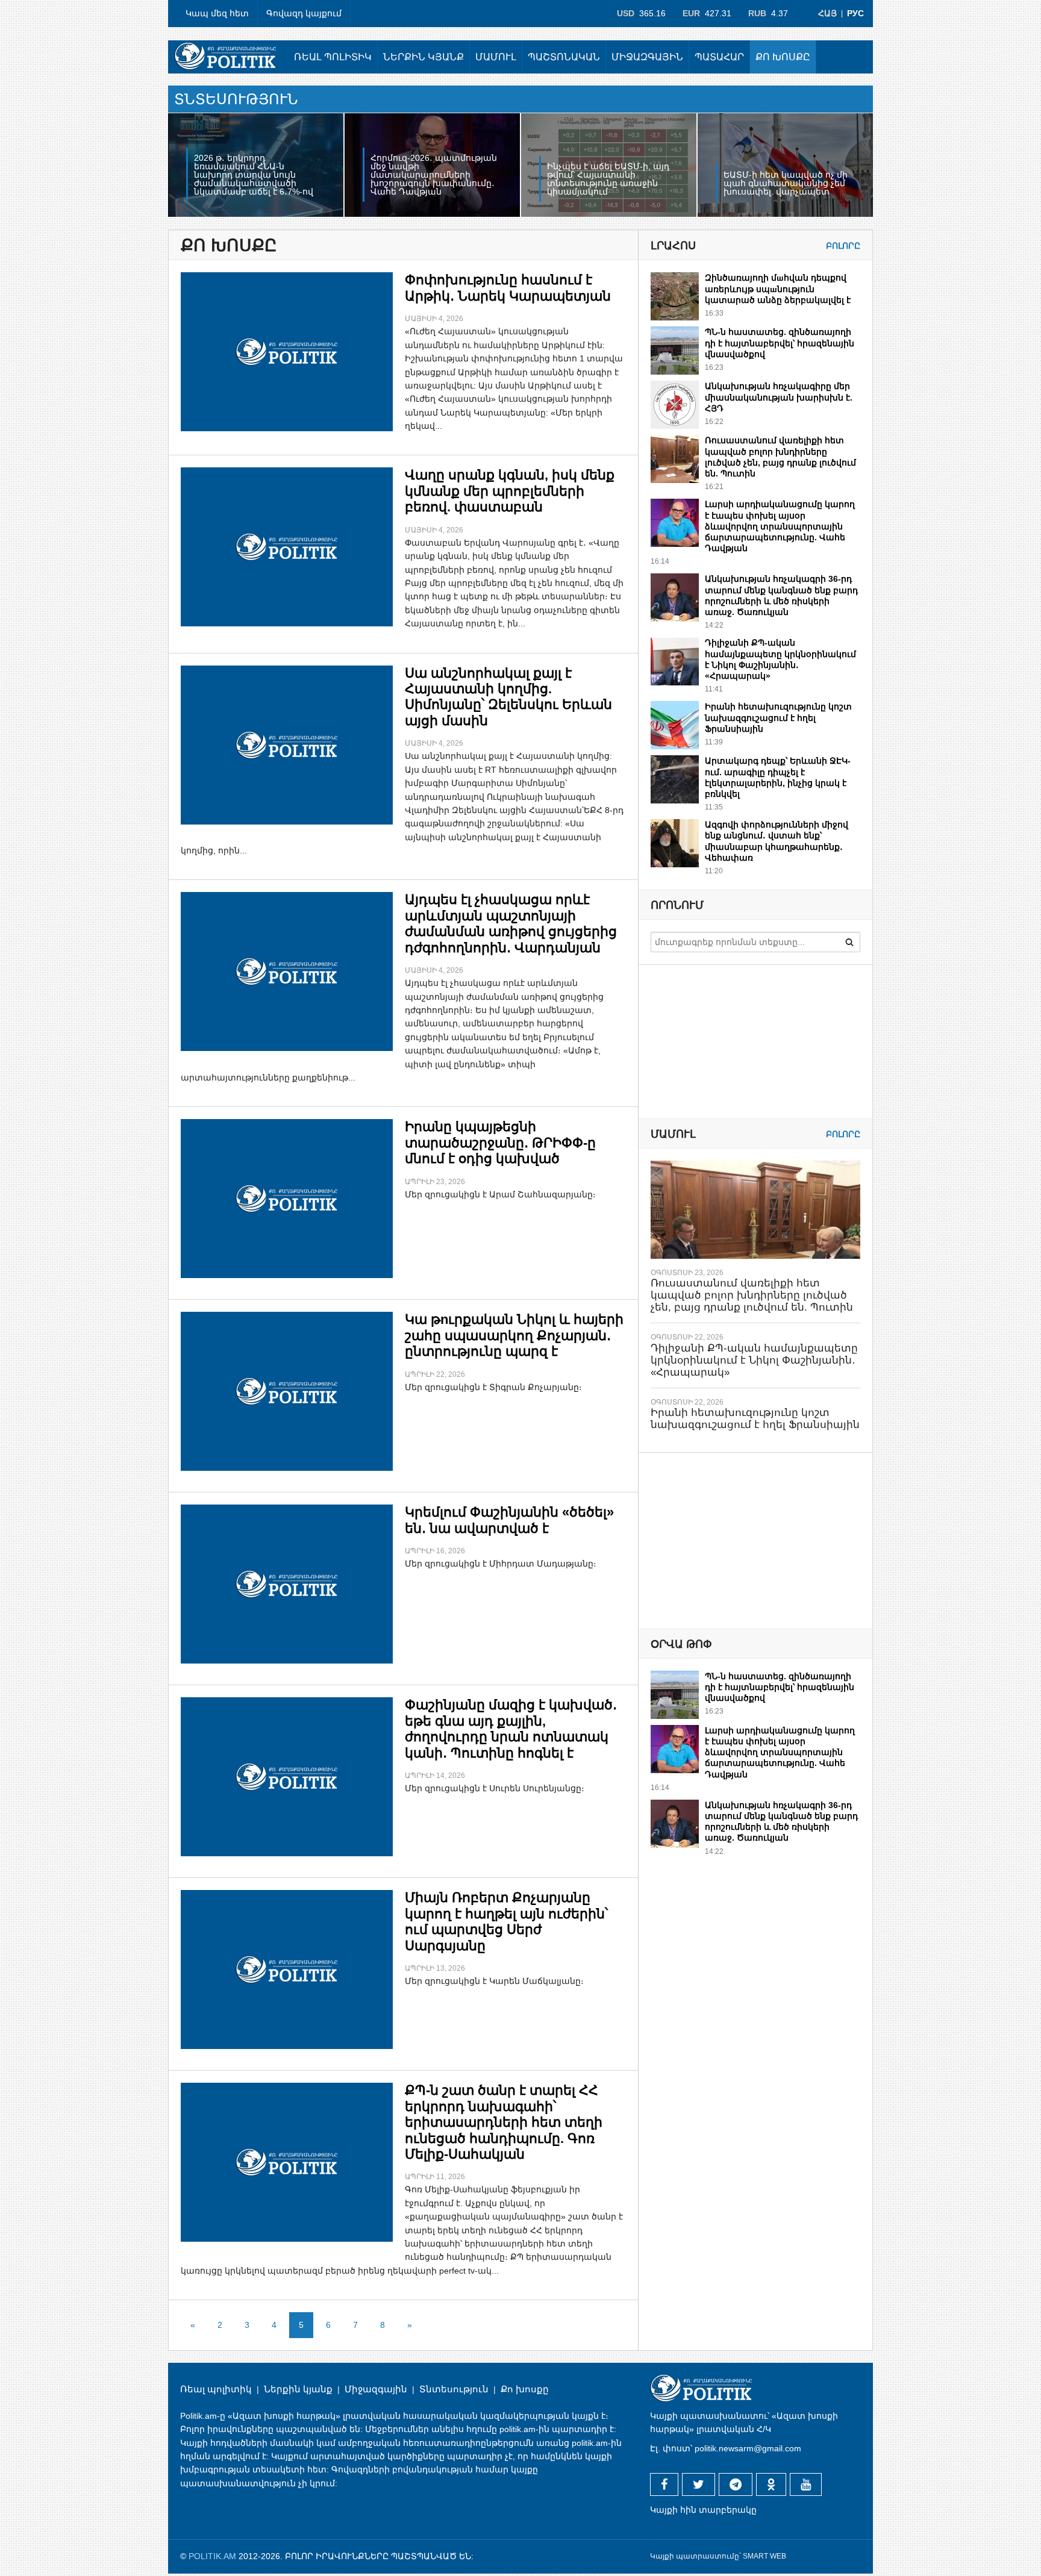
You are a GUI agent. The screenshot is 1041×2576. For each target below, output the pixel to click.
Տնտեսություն (454, 2389)
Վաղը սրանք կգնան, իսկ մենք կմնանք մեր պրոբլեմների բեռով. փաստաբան (510, 491)
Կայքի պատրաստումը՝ (696, 2556)
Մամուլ (496, 57)
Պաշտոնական (564, 57)
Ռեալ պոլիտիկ (333, 57)
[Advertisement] (741, 1540)
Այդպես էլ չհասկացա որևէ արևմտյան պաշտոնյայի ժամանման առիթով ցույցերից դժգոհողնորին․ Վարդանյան (511, 923)
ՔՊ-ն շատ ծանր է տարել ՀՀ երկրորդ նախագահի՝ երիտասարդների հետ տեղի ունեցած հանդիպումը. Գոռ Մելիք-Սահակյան (504, 2122)
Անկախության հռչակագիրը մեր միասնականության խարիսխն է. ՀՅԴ (779, 397)
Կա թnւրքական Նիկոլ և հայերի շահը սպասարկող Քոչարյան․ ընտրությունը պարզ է (514, 1335)
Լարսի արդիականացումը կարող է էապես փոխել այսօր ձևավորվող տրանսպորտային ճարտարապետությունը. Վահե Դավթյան (780, 526)
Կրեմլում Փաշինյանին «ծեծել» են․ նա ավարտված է (509, 1520)
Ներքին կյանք (424, 57)
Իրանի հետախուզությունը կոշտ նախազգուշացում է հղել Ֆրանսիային (778, 717)
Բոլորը (843, 246)
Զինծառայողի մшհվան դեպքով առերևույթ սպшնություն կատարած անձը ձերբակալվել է (778, 288)
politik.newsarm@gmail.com (748, 2448)
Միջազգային (647, 57)
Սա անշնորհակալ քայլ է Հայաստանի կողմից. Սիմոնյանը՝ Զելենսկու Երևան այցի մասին (508, 697)
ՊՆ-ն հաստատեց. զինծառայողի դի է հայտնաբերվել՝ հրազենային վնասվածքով (780, 343)
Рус (855, 13)
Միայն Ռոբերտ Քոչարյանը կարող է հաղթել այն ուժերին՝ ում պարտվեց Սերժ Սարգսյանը (506, 1921)
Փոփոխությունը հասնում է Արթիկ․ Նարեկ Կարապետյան (508, 288)
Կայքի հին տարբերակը (703, 2510)
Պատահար (719, 57)
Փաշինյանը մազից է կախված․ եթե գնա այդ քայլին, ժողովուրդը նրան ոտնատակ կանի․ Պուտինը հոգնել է (511, 1729)
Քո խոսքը (783, 57)
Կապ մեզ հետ (217, 13)
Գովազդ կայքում (304, 13)
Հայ (827, 13)
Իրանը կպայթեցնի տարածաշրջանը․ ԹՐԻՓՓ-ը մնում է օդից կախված (500, 1143)
